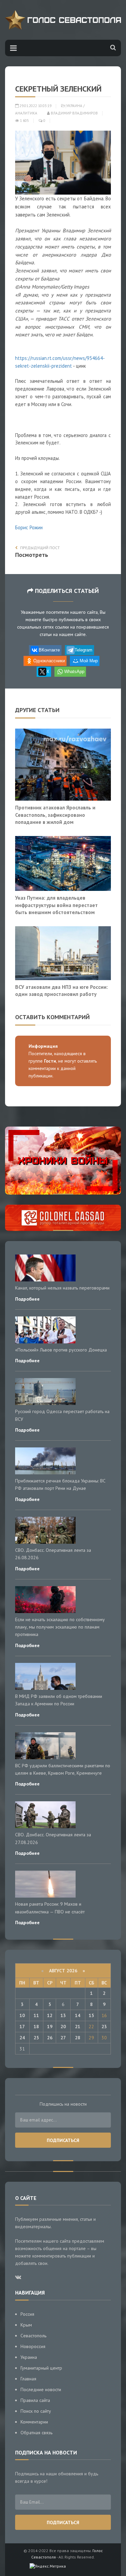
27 (63, 2038)
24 (22, 2038)
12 (50, 2015)
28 (78, 2038)
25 (36, 2038)
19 (50, 2027)
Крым (26, 2325)
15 (91, 2015)
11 (36, 2015)
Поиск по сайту (36, 2411)
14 (78, 2015)
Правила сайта (35, 2400)
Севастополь (33, 2336)
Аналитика (26, 113)
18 (36, 2027)
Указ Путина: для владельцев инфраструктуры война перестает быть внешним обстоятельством (56, 905)
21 (78, 2027)
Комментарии (34, 2422)
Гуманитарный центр (41, 2368)
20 (63, 2027)
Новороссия (33, 2346)
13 (63, 2015)
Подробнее (27, 1299)
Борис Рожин (29, 527)
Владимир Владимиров (74, 113)
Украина (74, 106)
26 (50, 2038)
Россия (27, 2314)
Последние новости (41, 2389)
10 (22, 2015)
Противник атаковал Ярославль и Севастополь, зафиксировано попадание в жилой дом (55, 815)
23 (104, 2027)
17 (22, 2027)
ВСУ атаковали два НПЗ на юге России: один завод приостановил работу (61, 991)
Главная (28, 2379)
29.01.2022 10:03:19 (35, 106)
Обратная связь (36, 2433)
